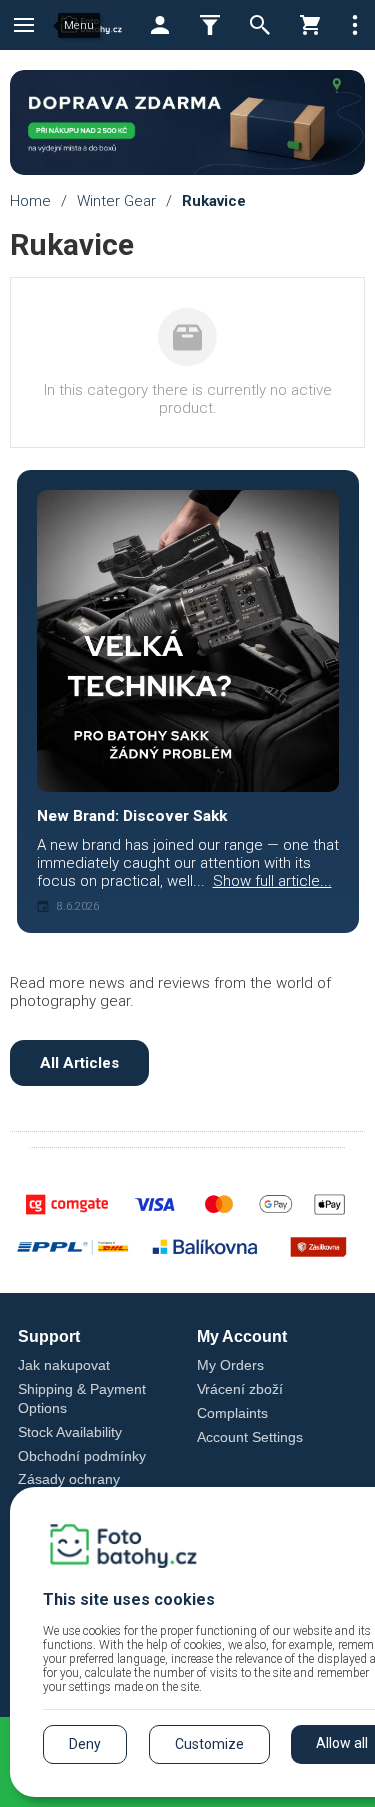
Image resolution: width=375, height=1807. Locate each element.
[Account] (160, 25)
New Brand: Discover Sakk (132, 816)
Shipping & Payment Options (82, 1398)
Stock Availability (70, 1432)
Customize (209, 1744)
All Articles (79, 1063)
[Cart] (310, 25)
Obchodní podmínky (82, 1456)
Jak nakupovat (64, 1365)
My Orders (230, 1365)
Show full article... (272, 881)
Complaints (232, 1413)
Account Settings (250, 1437)
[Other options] (355, 25)
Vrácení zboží (240, 1389)
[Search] (260, 25)
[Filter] (210, 25)
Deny (85, 1744)
